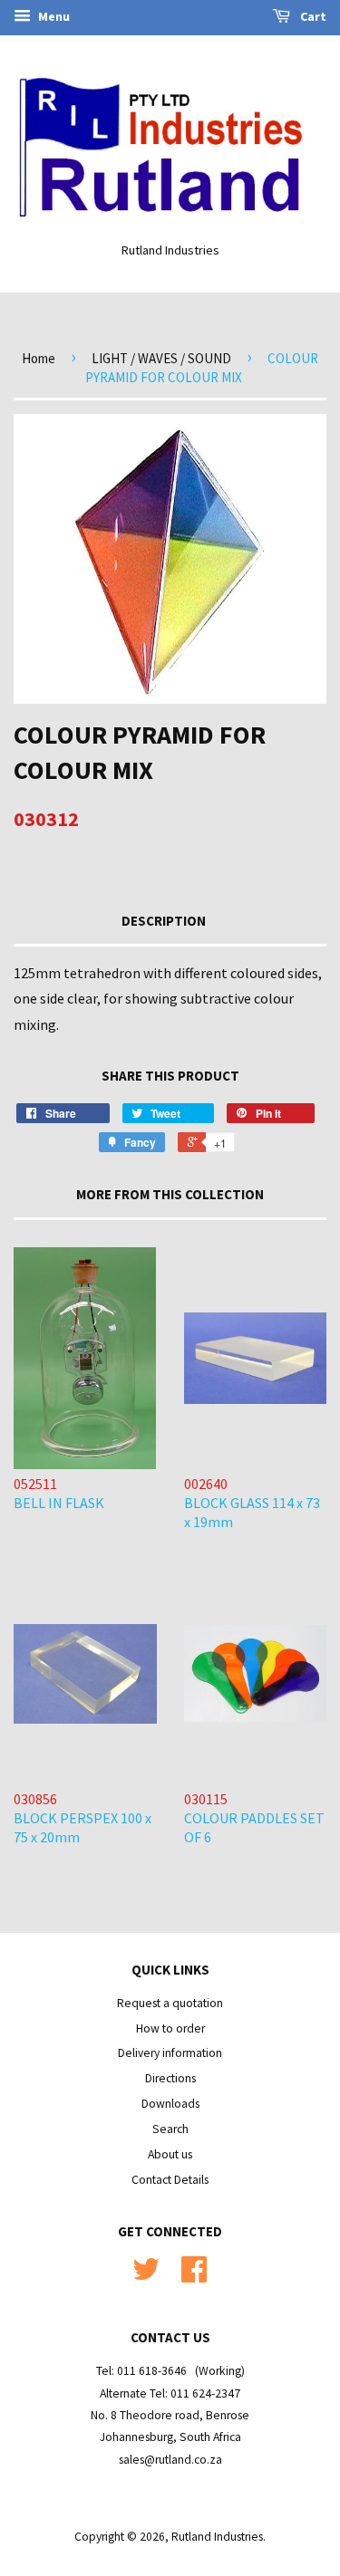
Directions (170, 2078)
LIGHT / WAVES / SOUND (161, 358)
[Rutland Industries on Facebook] (194, 2276)
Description (164, 921)
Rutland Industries (217, 2537)
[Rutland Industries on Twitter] (146, 2276)
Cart (312, 16)
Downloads (170, 2104)
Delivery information (170, 2053)
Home (39, 358)
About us (170, 2154)
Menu (53, 16)
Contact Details (170, 2180)
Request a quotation (170, 2003)
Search (170, 2129)
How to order (170, 2028)
